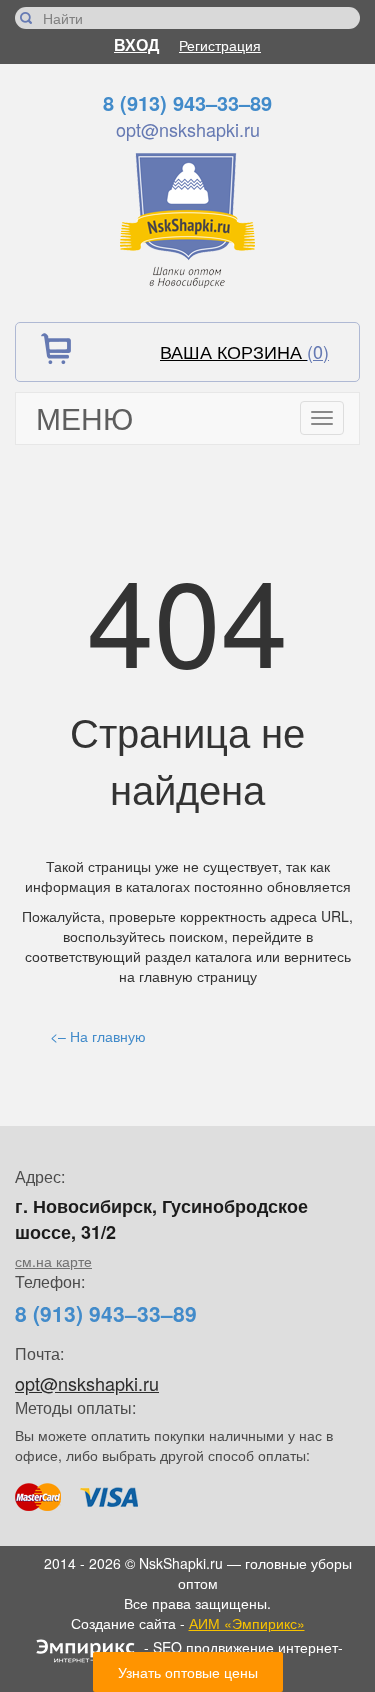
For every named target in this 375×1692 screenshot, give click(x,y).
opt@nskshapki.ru (188, 129)
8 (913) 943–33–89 (187, 102)
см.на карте (53, 1261)
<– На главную (98, 1036)
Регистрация (220, 45)
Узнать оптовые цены (188, 1672)
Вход (136, 44)
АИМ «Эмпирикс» (247, 1623)
